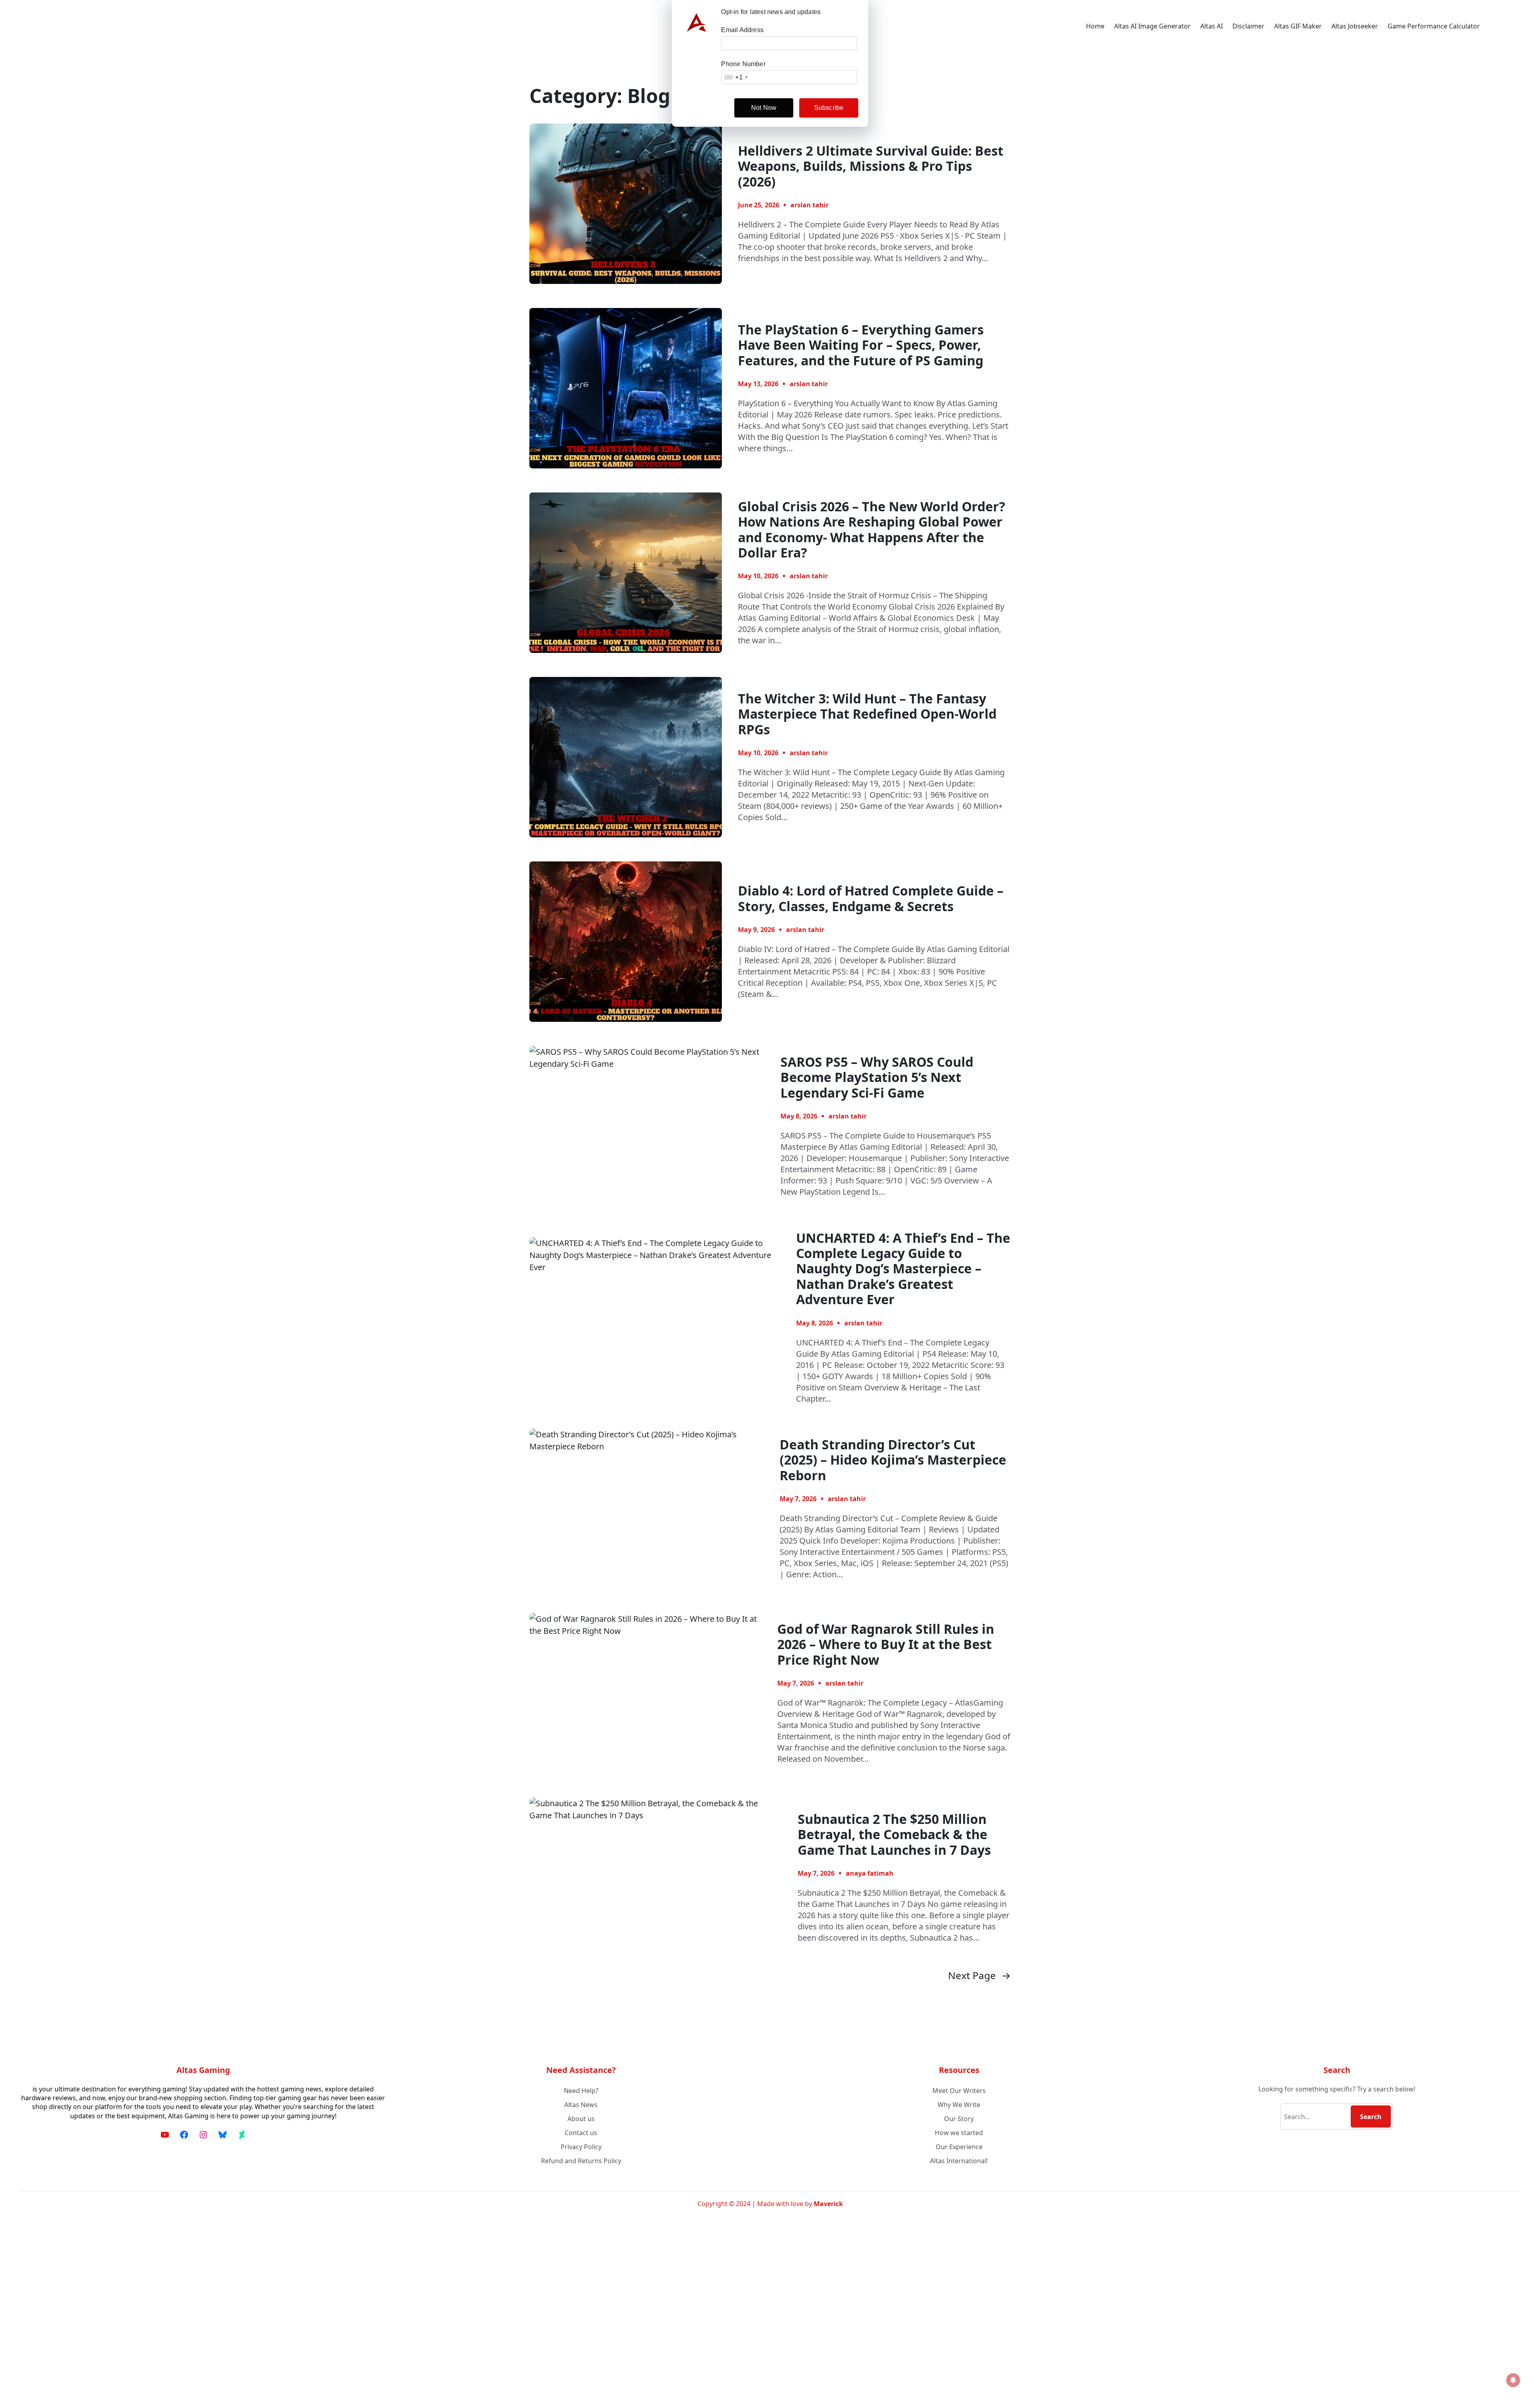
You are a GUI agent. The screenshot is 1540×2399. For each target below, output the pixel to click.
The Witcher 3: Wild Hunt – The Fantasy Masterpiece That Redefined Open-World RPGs (867, 714)
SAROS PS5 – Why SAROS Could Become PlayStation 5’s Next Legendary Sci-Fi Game (877, 1077)
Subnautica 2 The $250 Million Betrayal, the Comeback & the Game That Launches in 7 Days (894, 1835)
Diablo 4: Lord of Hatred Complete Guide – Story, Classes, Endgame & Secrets (871, 899)
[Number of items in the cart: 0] (1494, 26)
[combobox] (736, 77)
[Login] (1514, 26)
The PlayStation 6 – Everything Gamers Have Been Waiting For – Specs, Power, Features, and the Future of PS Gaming (861, 345)
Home (1095, 26)
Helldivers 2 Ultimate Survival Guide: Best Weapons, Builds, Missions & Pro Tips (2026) (871, 166)
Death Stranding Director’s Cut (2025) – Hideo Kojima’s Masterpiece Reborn (893, 1460)
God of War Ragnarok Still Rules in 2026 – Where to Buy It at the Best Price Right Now (886, 1644)
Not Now (764, 108)
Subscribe (829, 108)
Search (1371, 2117)
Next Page (979, 1976)
